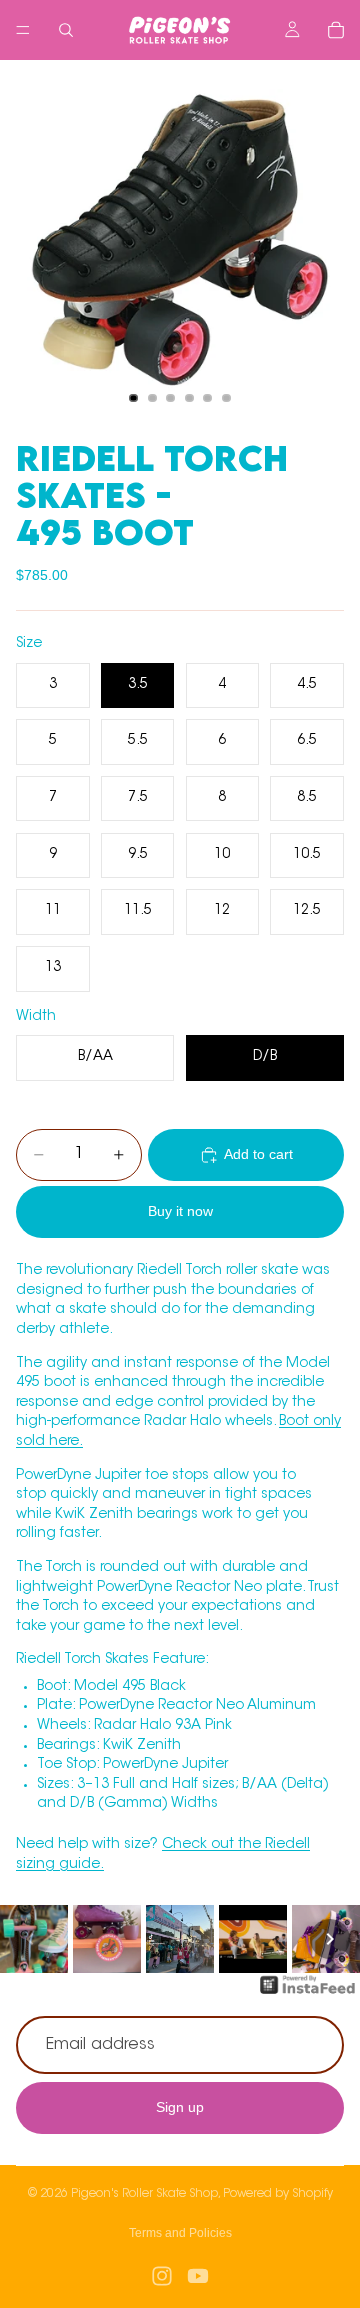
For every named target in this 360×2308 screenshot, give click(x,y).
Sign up (180, 2107)
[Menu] (23, 30)
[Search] (66, 30)
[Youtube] (198, 2276)
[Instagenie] (308, 1995)
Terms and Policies (180, 2233)
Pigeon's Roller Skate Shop (144, 2194)
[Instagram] (162, 2276)
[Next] (330, 1939)
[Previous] (30, 1939)
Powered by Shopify (278, 2194)
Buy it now (180, 1211)
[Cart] (336, 30)
